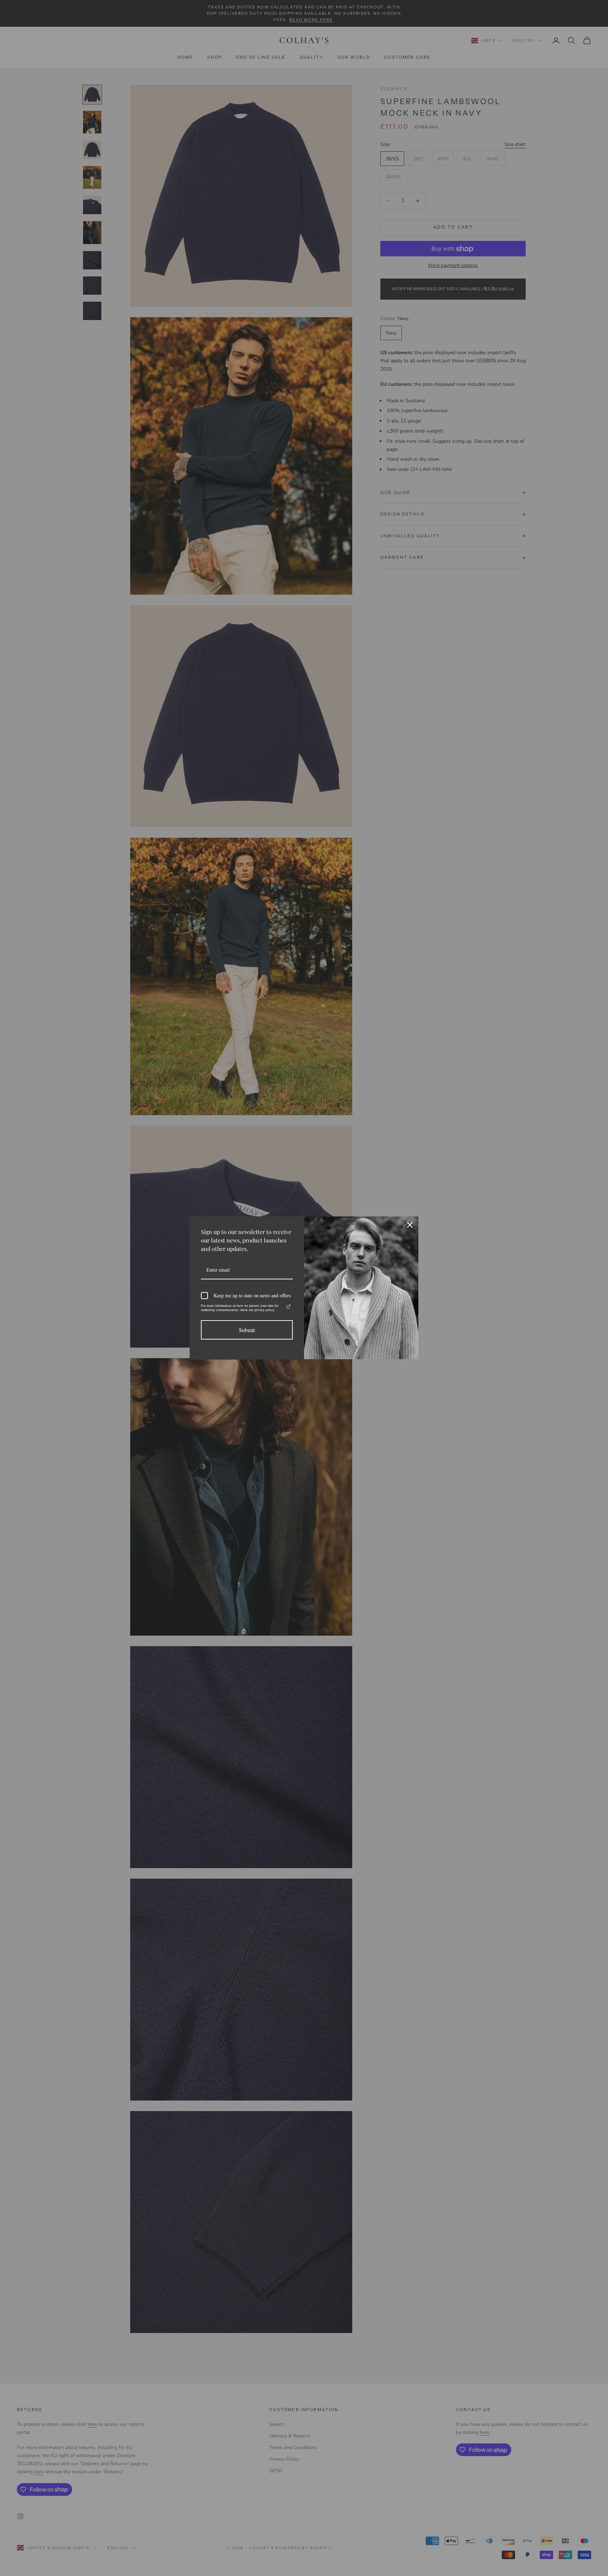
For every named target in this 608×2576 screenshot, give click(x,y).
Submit (247, 1330)
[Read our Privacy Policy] (289, 1306)
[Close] (410, 1225)
